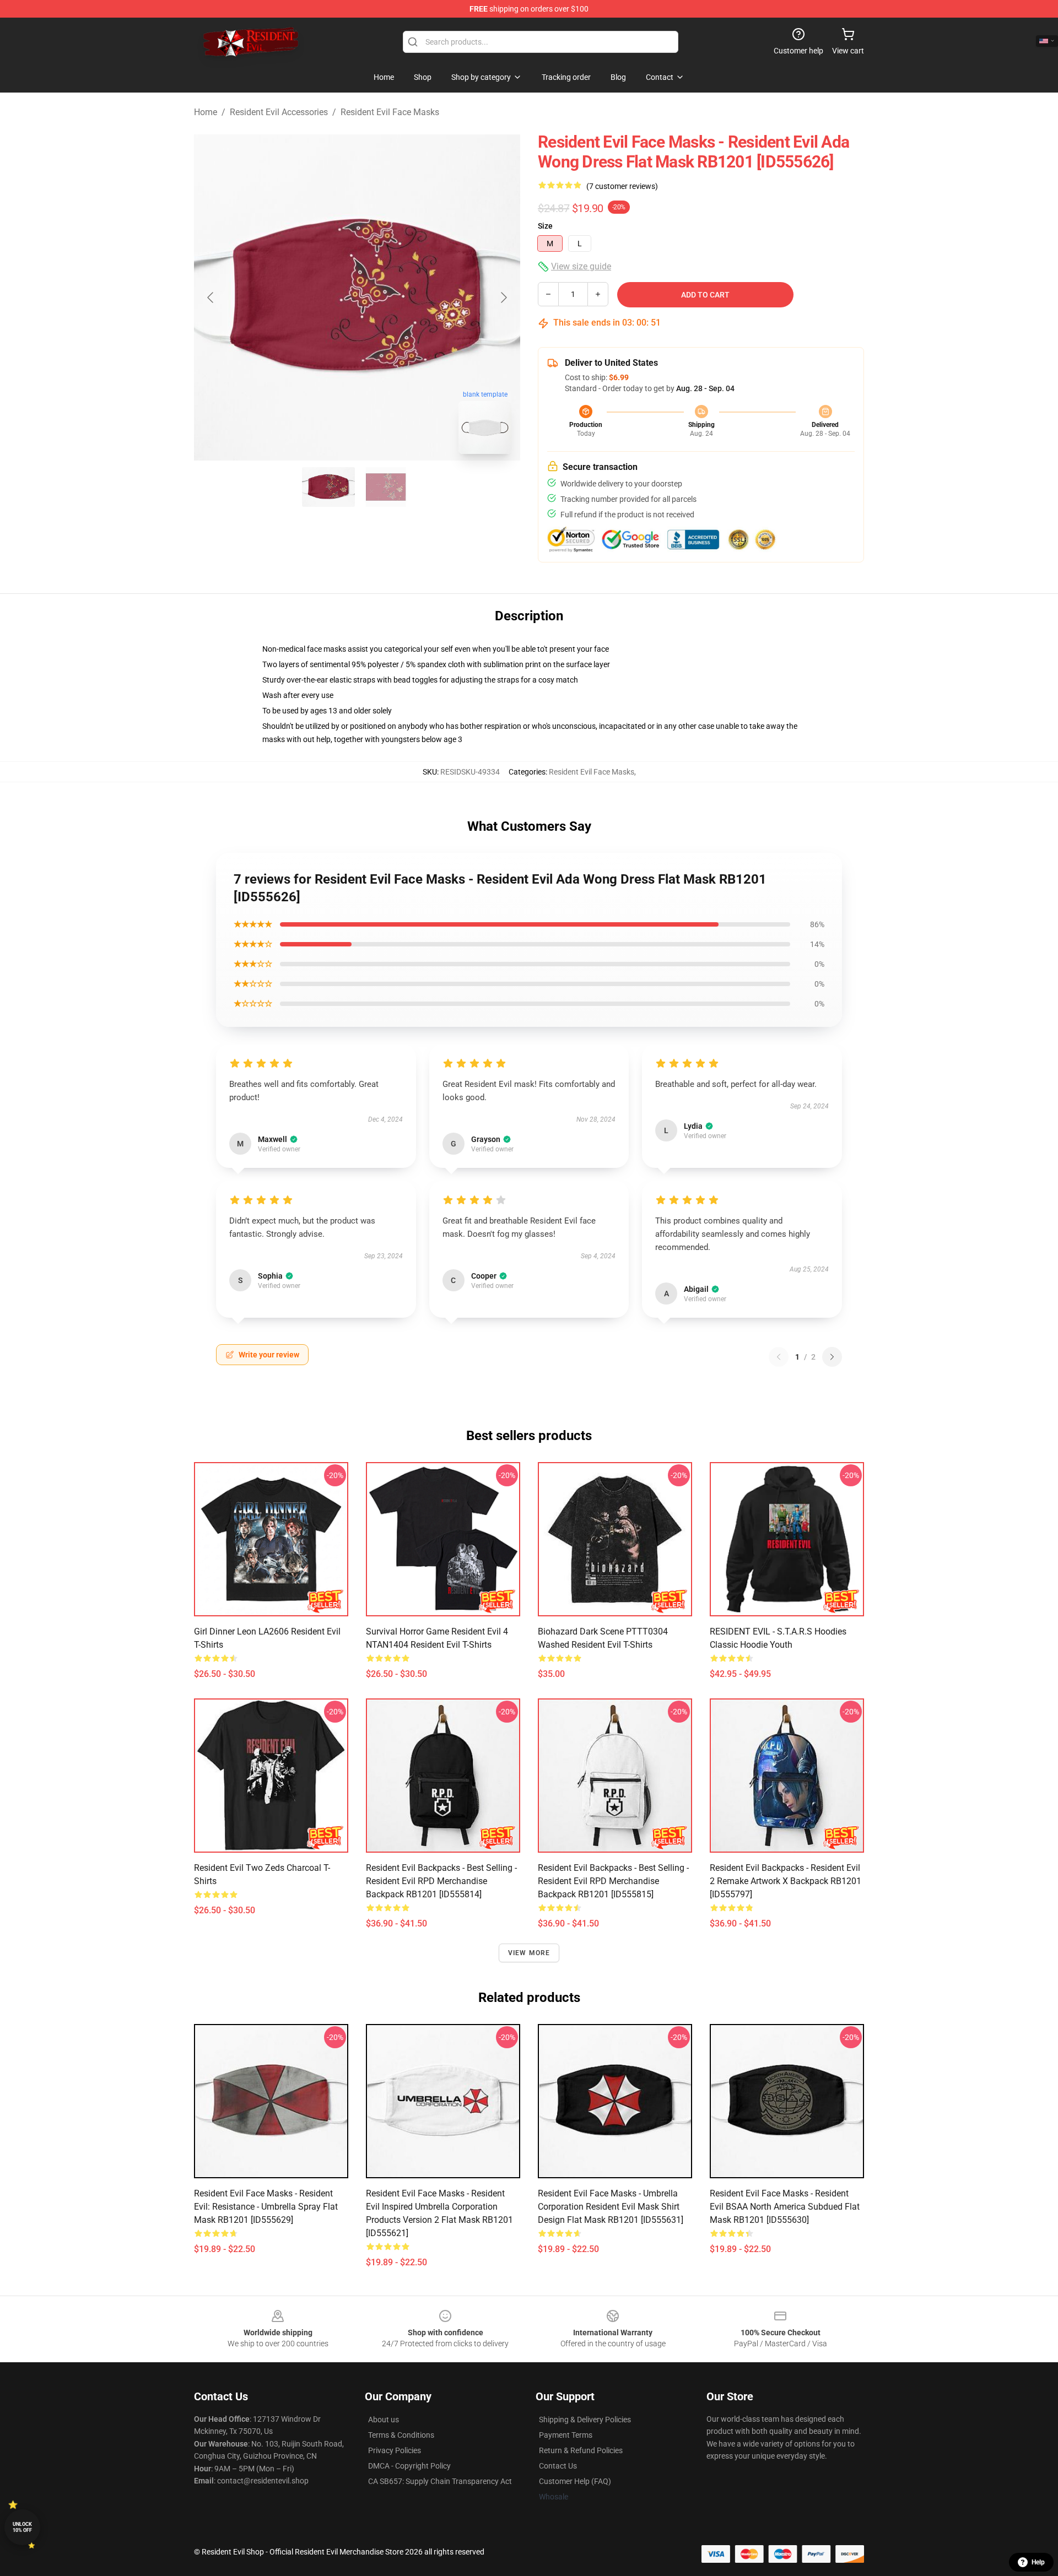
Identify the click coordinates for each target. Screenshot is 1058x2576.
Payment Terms (566, 2435)
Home (206, 112)
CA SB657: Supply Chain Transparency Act (440, 2481)
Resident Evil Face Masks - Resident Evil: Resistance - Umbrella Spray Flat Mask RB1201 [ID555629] (266, 2207)
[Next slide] (503, 297)
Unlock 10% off (22, 2527)
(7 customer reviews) (622, 186)
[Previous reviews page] (779, 1357)
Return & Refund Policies (581, 2450)
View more (529, 1953)
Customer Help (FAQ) (575, 2481)
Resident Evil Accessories (279, 112)
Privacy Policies (395, 2450)
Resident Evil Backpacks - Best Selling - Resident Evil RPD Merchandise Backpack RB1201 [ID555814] (441, 1881)
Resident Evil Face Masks (390, 112)
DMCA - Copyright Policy (409, 2466)
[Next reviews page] (832, 1357)
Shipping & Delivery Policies (585, 2420)
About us (384, 2420)
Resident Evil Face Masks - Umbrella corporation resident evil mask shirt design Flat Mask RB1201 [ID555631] (611, 2207)
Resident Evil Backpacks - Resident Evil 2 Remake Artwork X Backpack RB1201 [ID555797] (786, 1881)
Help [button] (1038, 2562)
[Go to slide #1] (328, 487)
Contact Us (558, 2466)
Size (545, 226)
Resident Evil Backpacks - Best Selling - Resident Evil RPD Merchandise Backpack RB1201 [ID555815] (613, 1881)
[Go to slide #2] (386, 487)
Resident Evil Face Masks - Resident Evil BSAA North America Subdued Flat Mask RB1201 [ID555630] (785, 2207)
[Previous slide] (211, 297)
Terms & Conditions (401, 2435)
